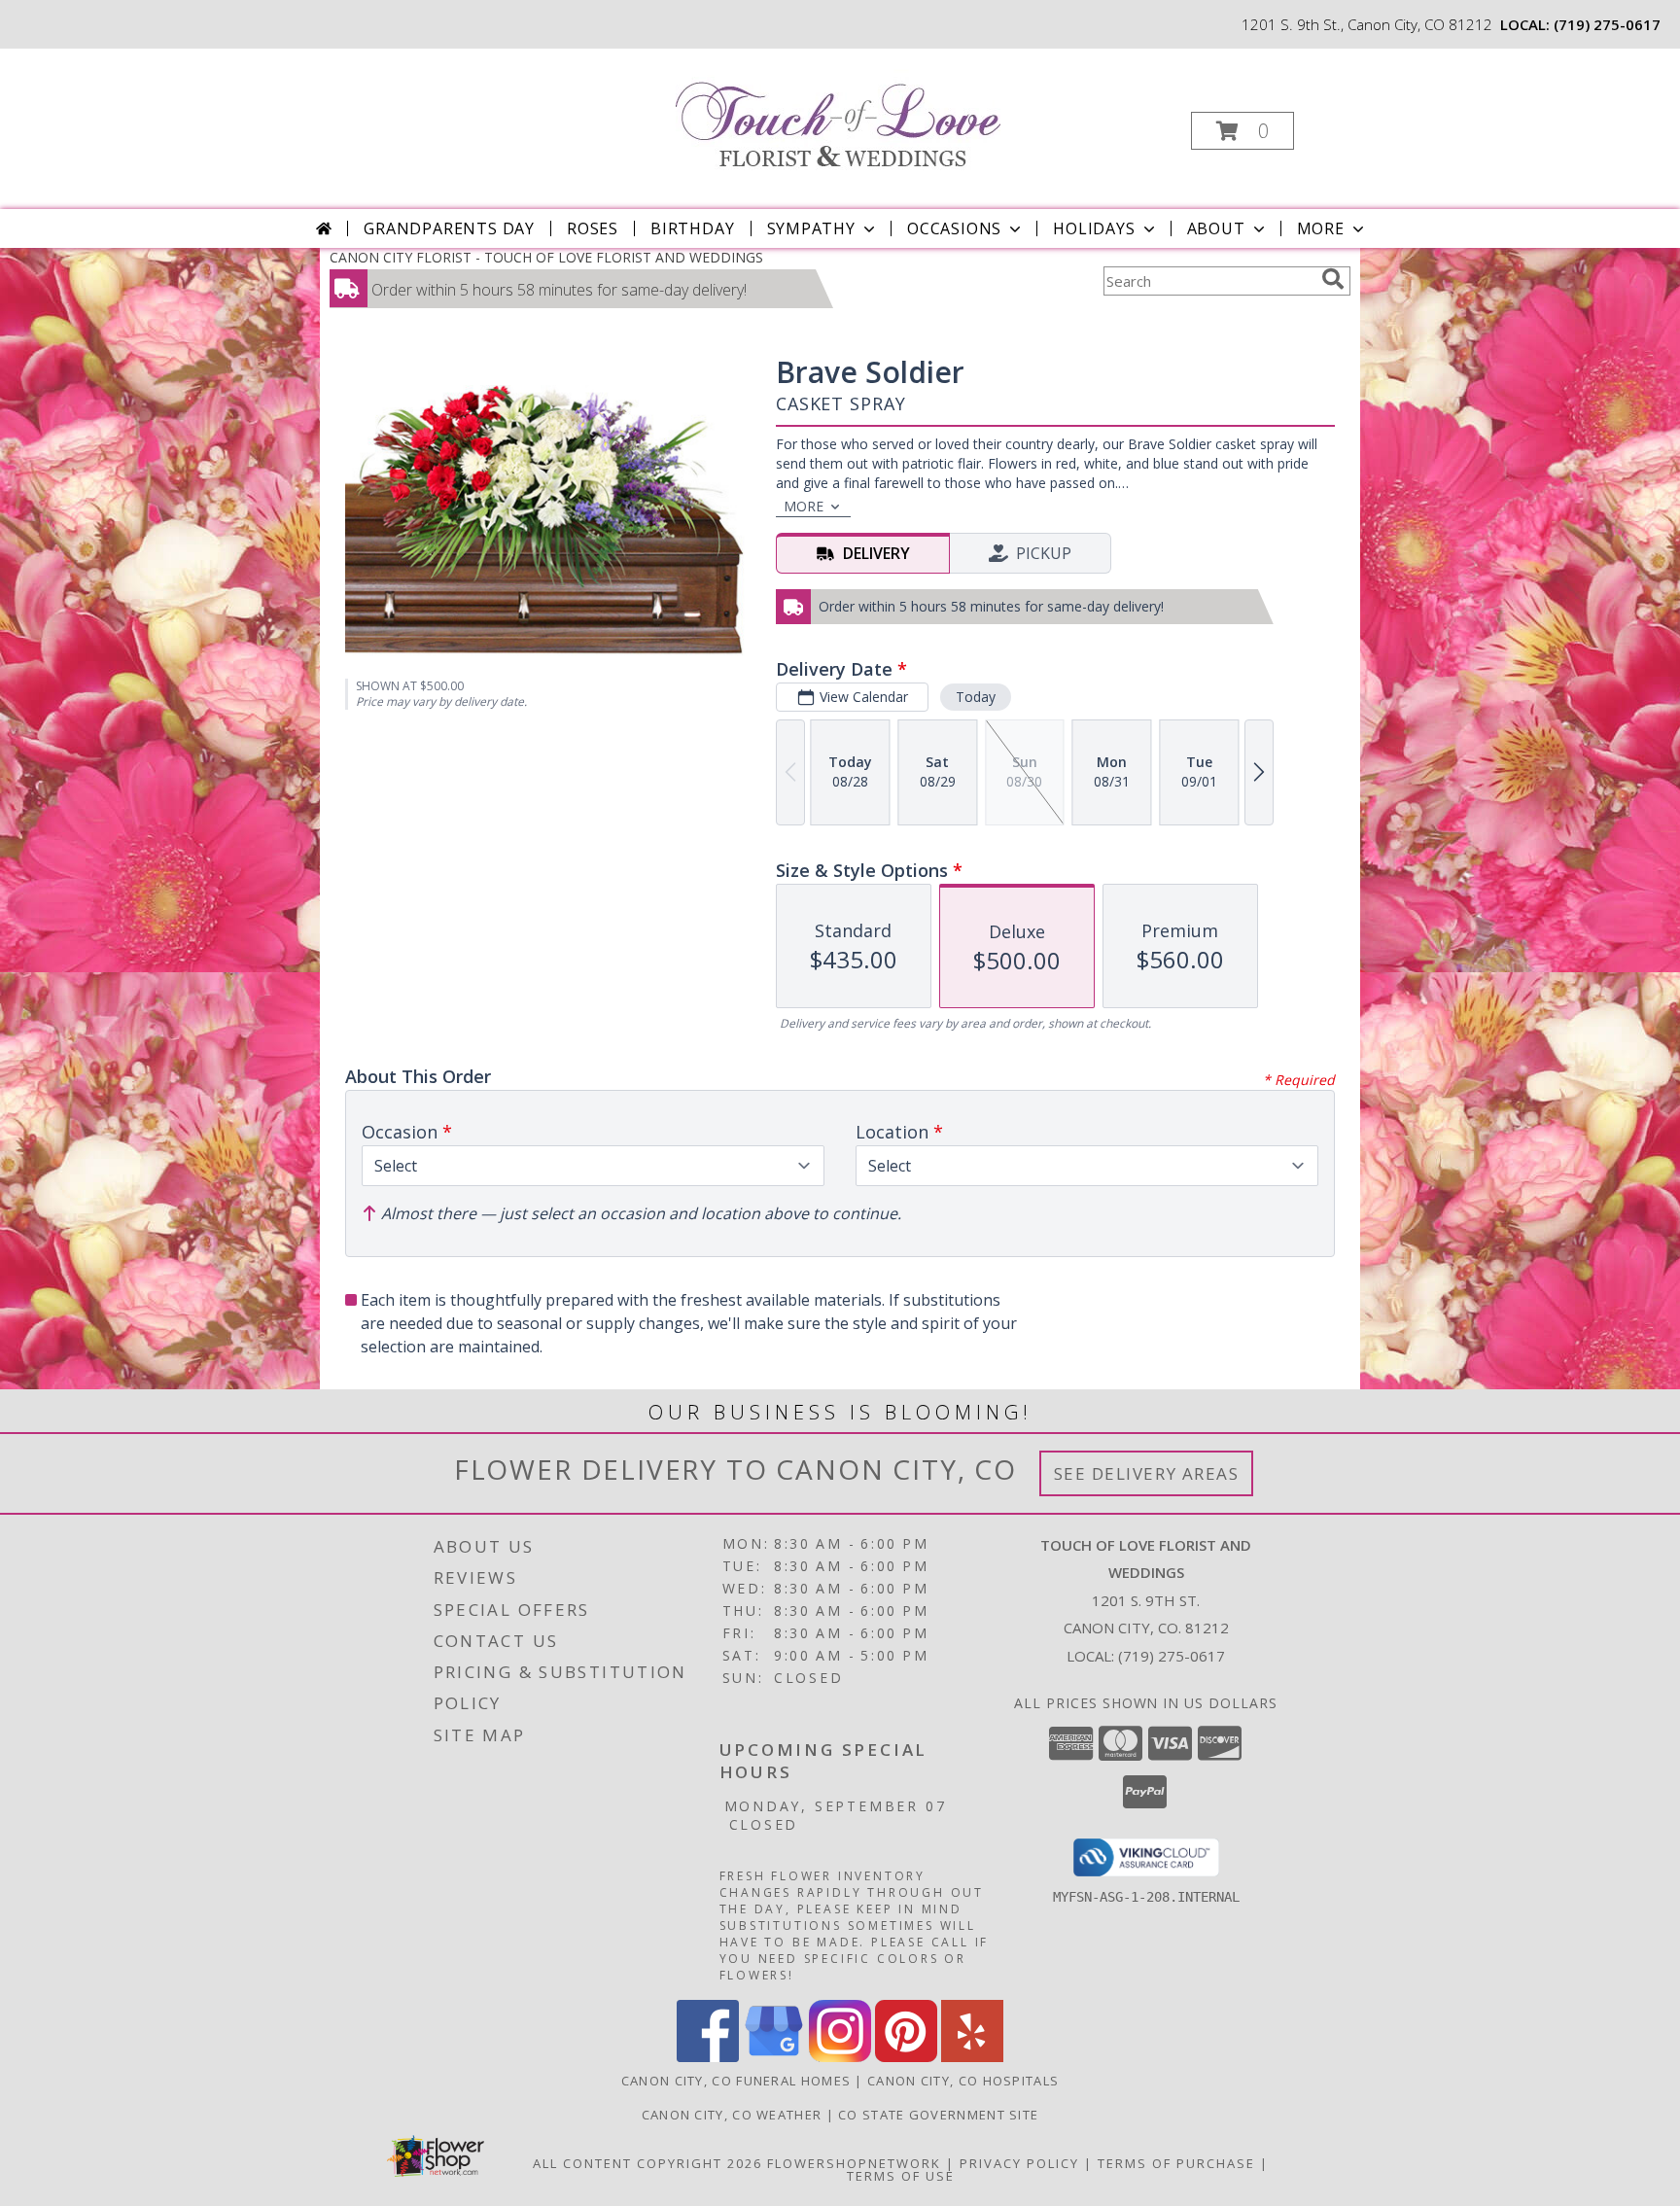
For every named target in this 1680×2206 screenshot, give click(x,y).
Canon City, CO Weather (732, 2115)
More (1321, 228)
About (1216, 228)
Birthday (692, 228)
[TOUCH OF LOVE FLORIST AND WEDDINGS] (838, 113)
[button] (1242, 131)
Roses (593, 228)
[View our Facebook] (708, 2057)
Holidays (1094, 228)
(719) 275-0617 (1607, 24)
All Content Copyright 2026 (647, 2163)
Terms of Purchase (1176, 2163)
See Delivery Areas (1147, 1473)
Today (976, 697)
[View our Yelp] (972, 2057)
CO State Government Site (938, 2115)
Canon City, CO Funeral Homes (736, 2081)
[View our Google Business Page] (774, 2057)
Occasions (954, 228)
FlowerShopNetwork (854, 2163)
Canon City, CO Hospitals (963, 2081)
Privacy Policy (1019, 2163)
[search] (1333, 279)
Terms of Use (901, 2176)
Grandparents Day (449, 228)
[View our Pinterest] (906, 2057)
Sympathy (811, 228)
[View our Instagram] (840, 2057)
